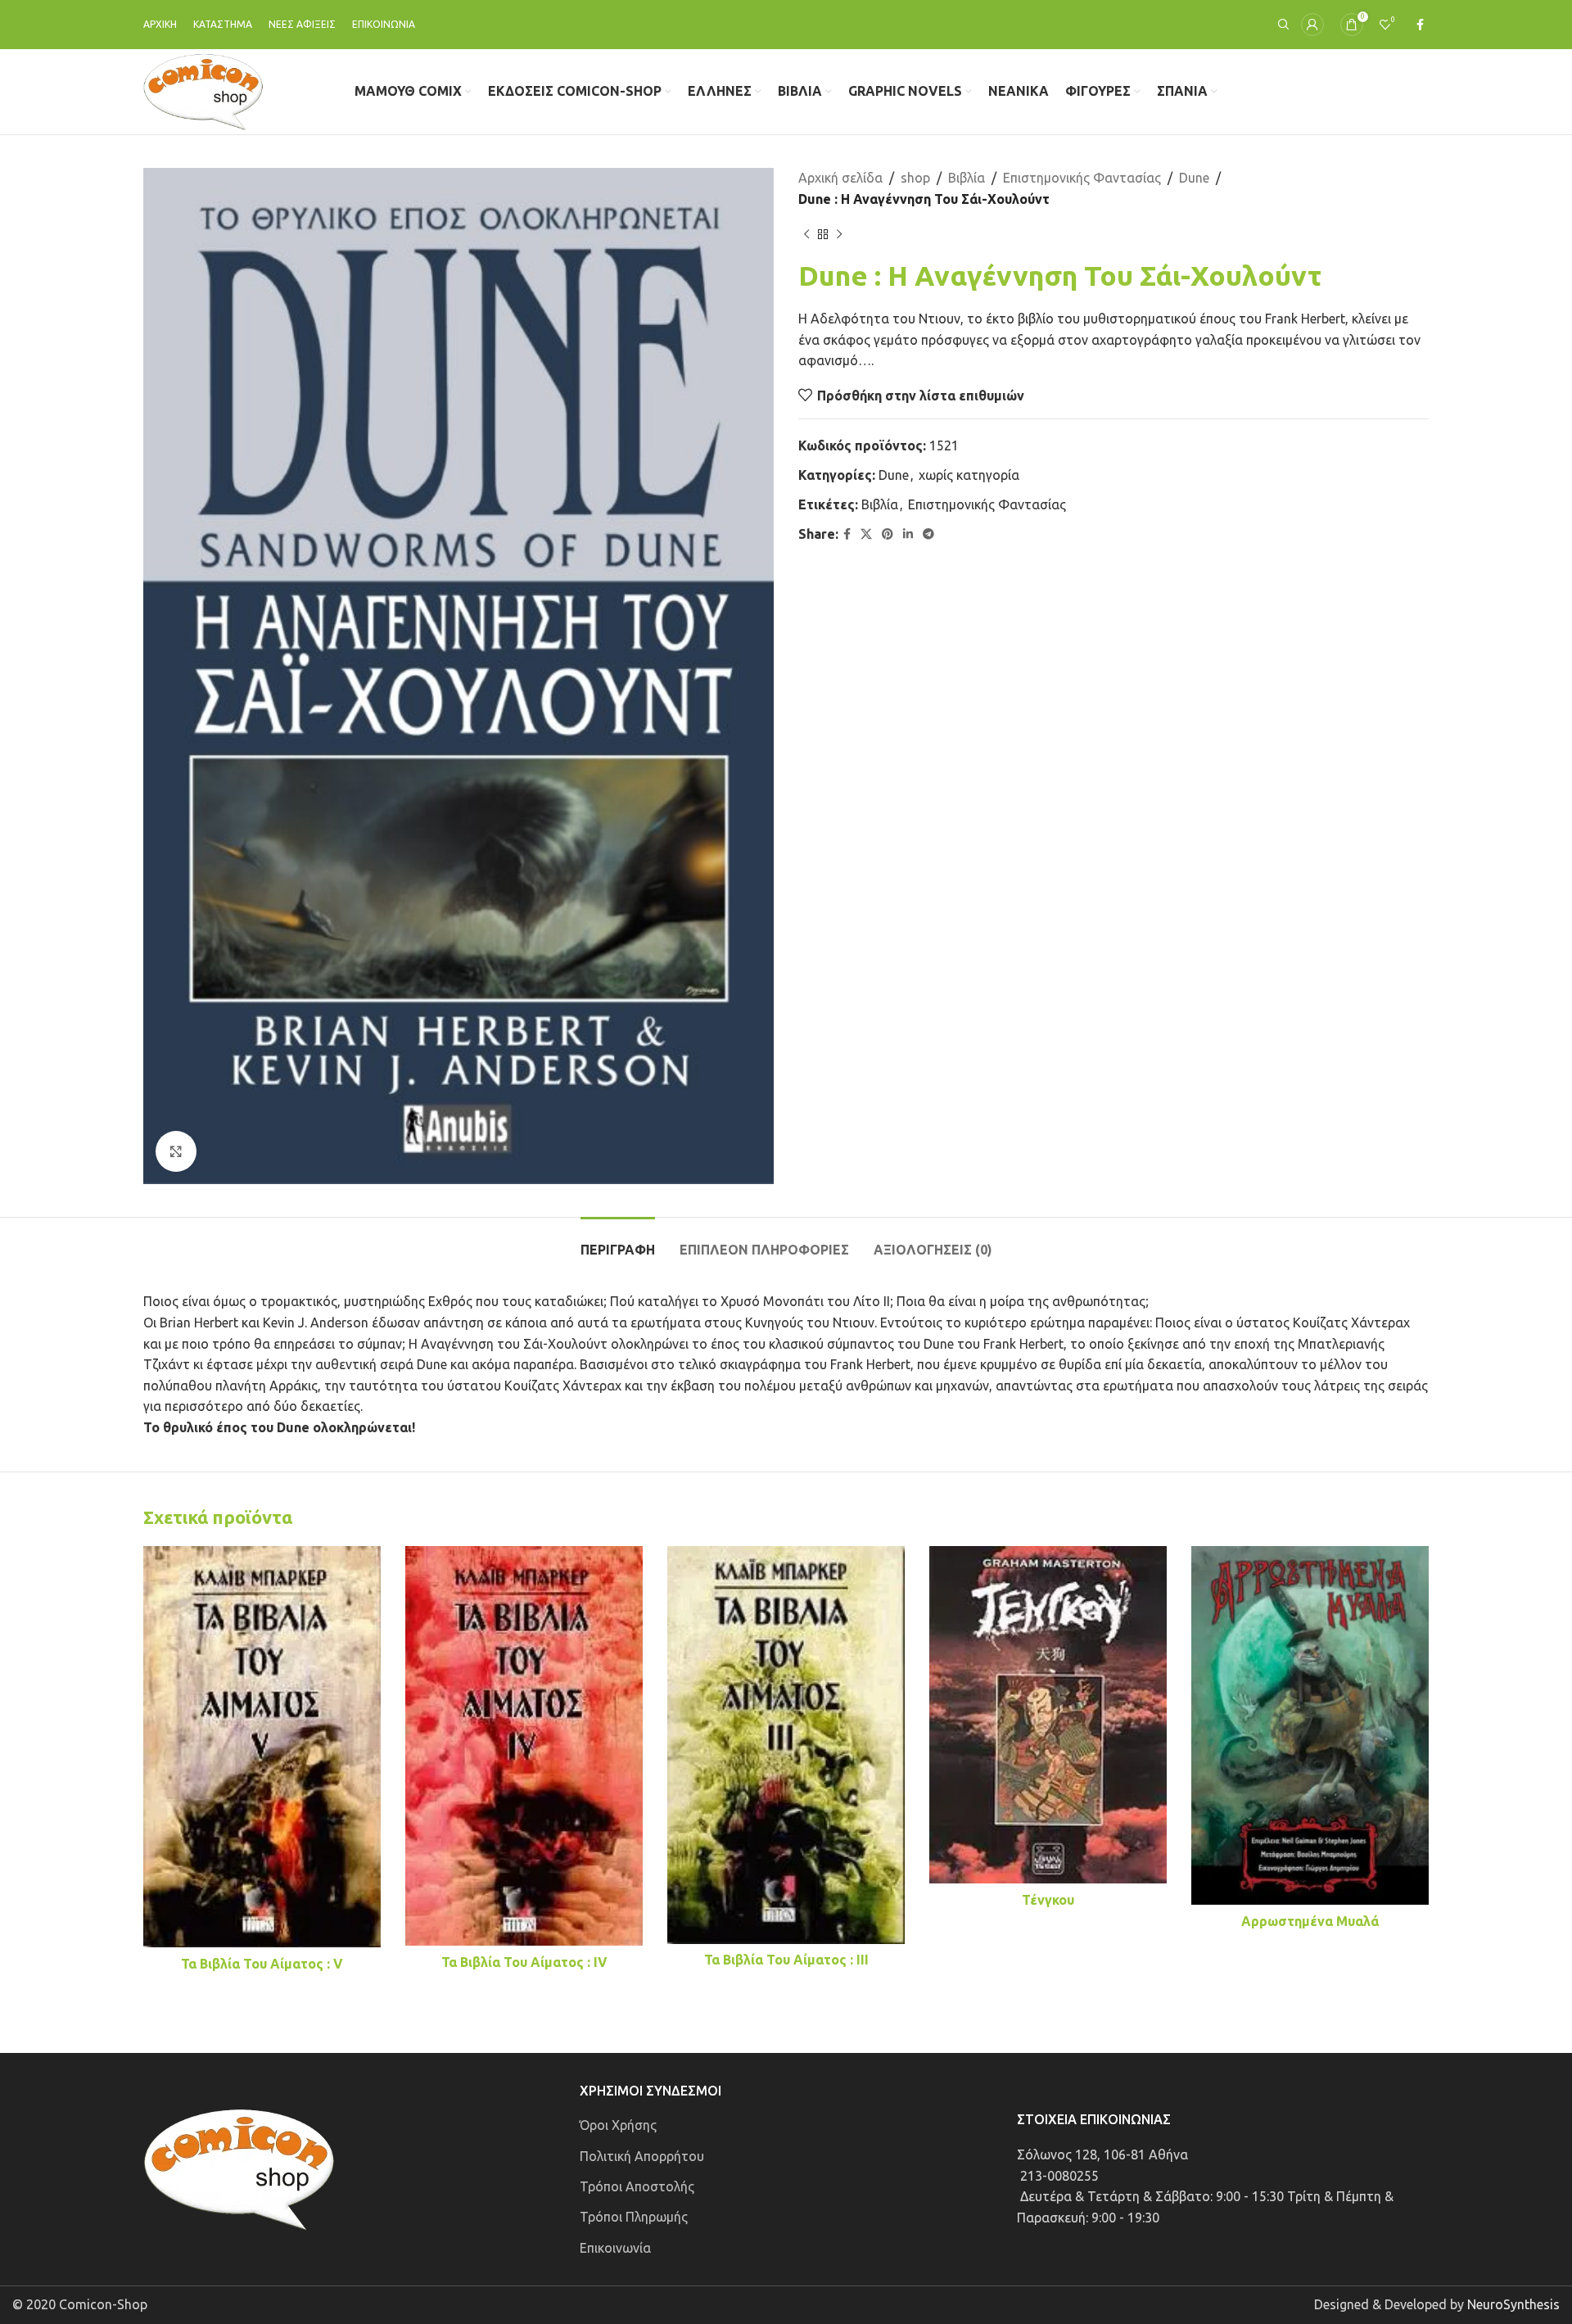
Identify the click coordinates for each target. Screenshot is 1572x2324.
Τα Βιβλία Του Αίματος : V (262, 1964)
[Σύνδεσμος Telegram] (928, 534)
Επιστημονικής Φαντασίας (1082, 178)
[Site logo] (203, 90)
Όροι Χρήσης (618, 2125)
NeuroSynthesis (1513, 2304)
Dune (1194, 178)
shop (915, 178)
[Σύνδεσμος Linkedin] (908, 534)
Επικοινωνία (615, 2248)
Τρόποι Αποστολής (637, 2186)
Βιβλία (967, 178)
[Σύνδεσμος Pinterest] (888, 534)
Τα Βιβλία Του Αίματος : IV (524, 1962)
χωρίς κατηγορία (969, 475)
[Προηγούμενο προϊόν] (806, 234)
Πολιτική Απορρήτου (642, 2156)
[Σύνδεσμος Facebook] (1420, 25)
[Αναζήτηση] (1281, 25)
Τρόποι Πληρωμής (634, 2217)
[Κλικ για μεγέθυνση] (176, 1151)
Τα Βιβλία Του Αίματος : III (786, 1960)
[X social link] (866, 534)
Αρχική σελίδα (840, 178)
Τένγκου (1048, 1900)
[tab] (618, 1242)
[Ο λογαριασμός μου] (1312, 25)
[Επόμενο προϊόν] (839, 234)
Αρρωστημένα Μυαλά (1310, 1921)
